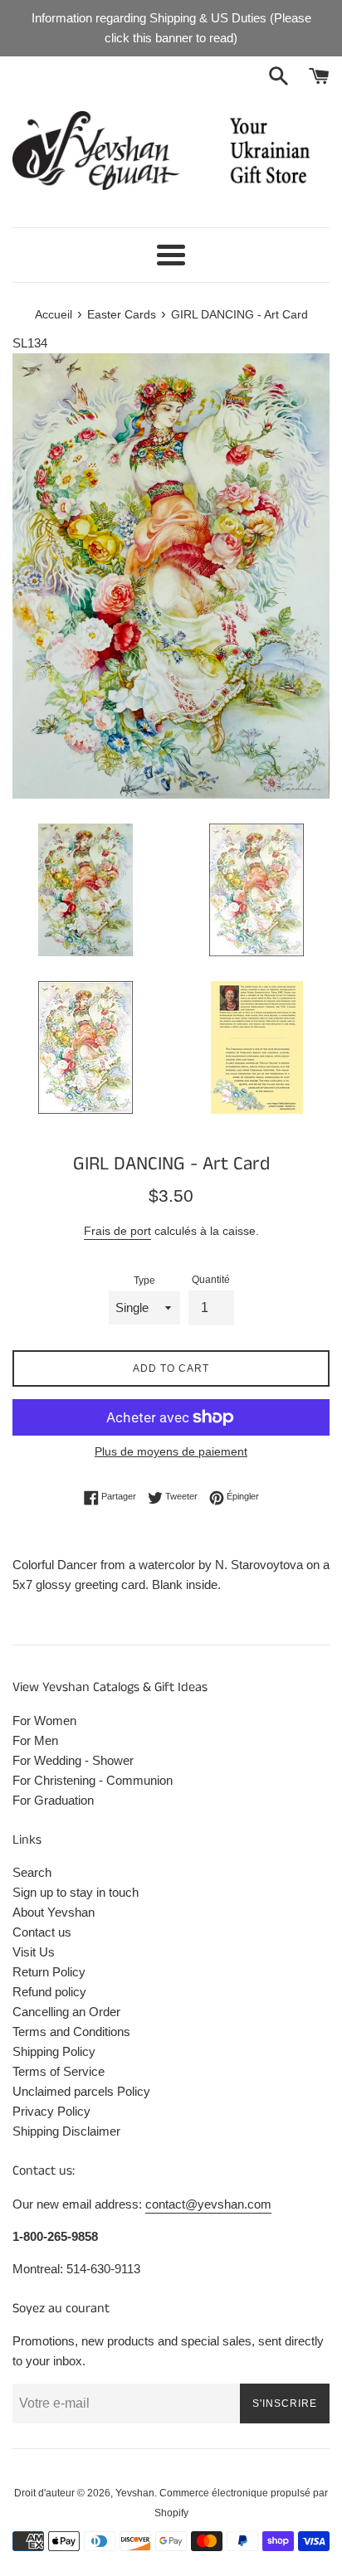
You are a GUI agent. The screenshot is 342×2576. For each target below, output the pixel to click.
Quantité (211, 1280)
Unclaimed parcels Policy (81, 2091)
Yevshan (135, 2493)
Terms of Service (59, 2071)
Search (32, 1872)
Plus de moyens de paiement (171, 1451)
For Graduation (53, 1800)
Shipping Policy (54, 2051)
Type (144, 1281)
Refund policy (49, 1992)
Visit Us (34, 1952)
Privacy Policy (51, 2111)
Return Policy (49, 1972)
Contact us (42, 1932)
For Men (35, 1740)
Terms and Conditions (71, 2032)
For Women (44, 1721)
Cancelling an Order (66, 2012)
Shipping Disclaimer (66, 2131)
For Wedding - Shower (73, 1760)
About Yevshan (54, 1912)
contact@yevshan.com (208, 2204)
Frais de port (117, 1231)
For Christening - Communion (93, 1780)
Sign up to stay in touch (76, 1892)
